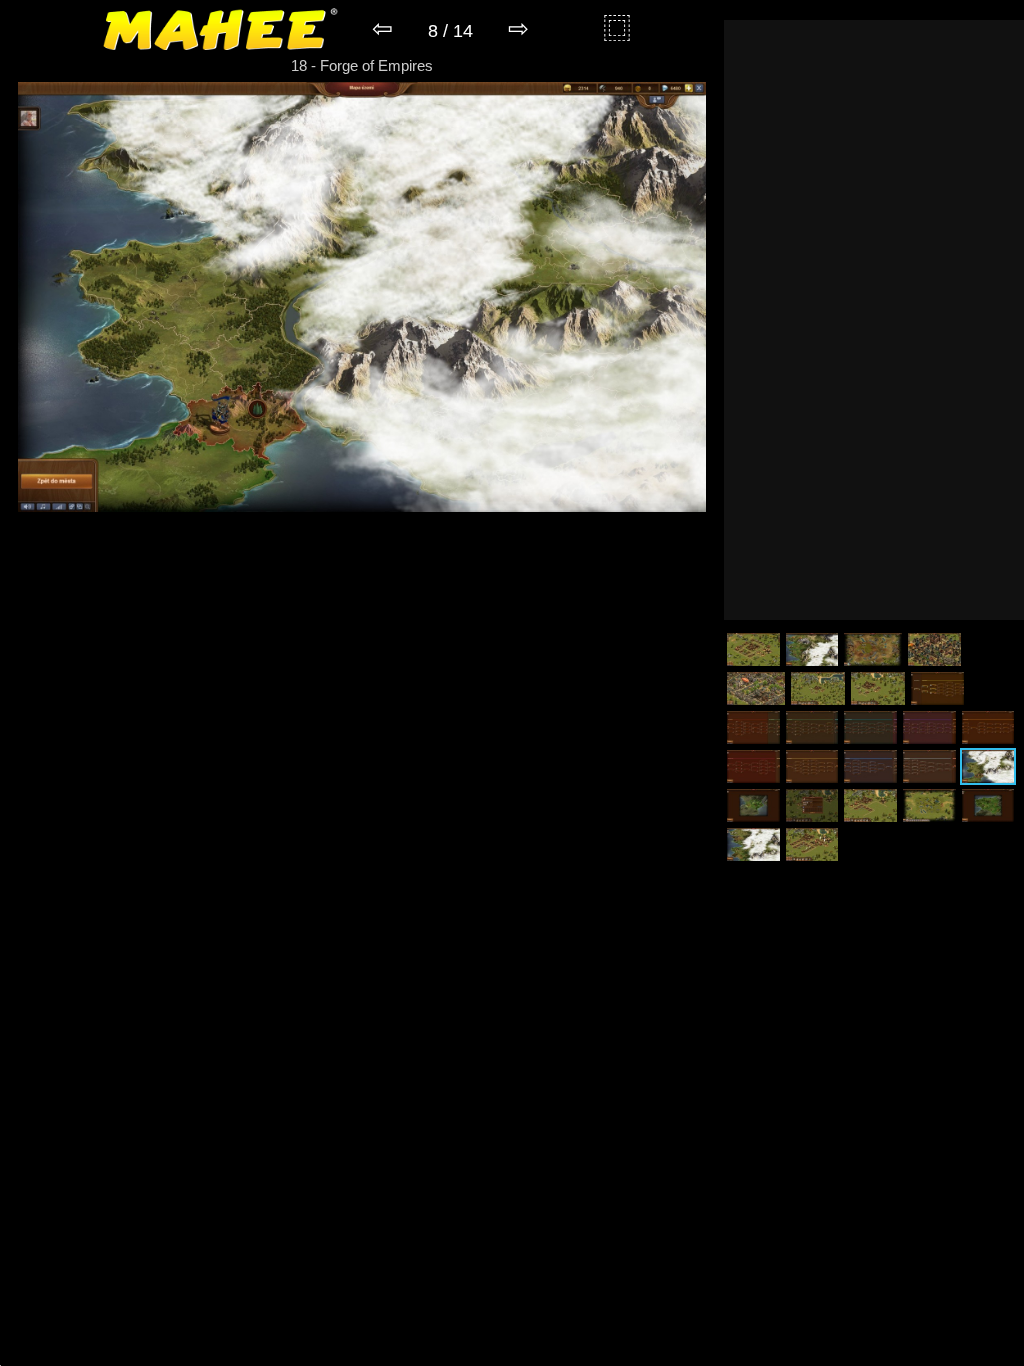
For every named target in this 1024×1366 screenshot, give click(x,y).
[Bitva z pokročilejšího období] (873, 649)
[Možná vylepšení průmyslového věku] (753, 766)
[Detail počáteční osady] (878, 688)
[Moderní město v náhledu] (756, 688)
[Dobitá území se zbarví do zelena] (753, 805)
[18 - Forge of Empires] (362, 506)
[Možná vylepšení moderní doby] (870, 766)
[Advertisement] (874, 320)
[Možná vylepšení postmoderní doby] (929, 766)
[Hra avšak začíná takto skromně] (818, 688)
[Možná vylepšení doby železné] (753, 727)
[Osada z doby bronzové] (753, 649)
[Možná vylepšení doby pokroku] (812, 766)
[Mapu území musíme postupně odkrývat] (988, 766)
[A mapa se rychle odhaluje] (753, 844)
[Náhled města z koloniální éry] (934, 649)
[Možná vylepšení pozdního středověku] (929, 727)
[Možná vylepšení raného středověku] (812, 727)
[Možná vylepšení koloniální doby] (988, 727)
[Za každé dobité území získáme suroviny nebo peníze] (988, 805)
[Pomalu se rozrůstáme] (870, 805)
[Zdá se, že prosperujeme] (812, 844)
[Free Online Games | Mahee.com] (220, 33)
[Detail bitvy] (929, 805)
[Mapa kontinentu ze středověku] (812, 649)
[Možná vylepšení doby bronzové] (937, 688)
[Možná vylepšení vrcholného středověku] (870, 727)
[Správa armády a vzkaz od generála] (812, 805)
